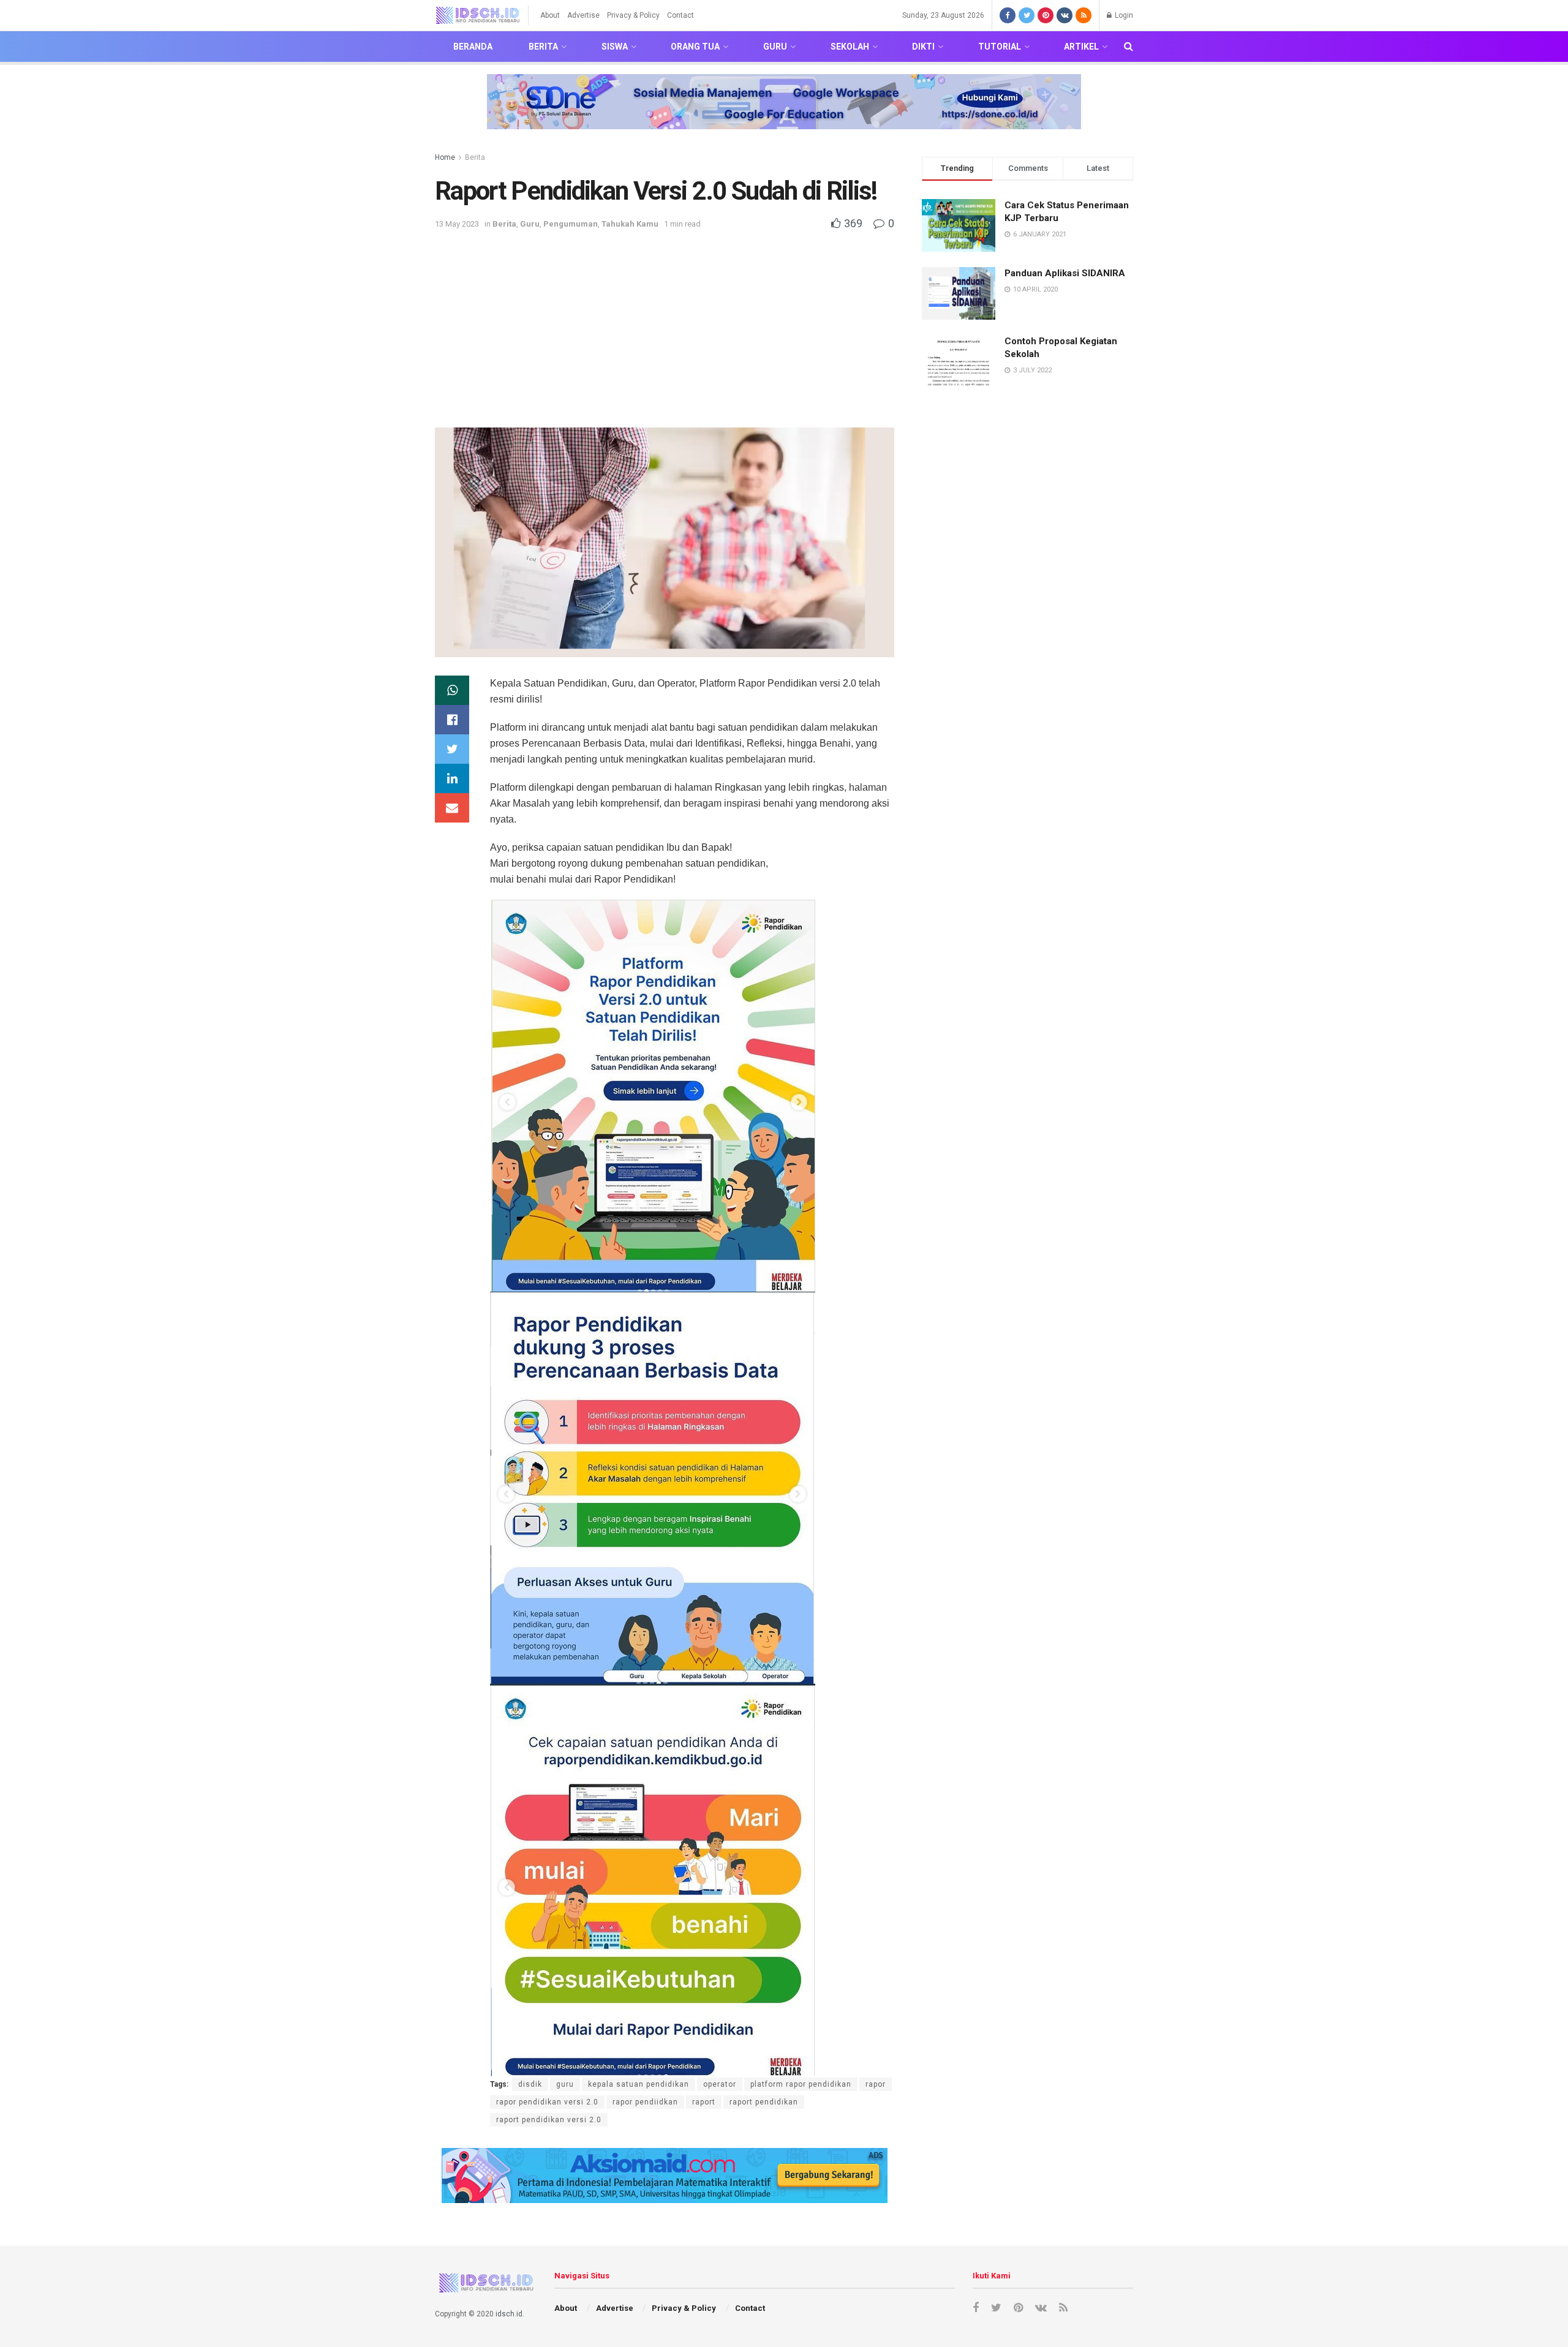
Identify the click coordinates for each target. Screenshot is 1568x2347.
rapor (876, 2084)
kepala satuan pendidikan (639, 2084)
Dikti (923, 47)
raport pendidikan (764, 2102)
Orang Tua (695, 47)
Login (1123, 15)
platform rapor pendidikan (801, 2084)
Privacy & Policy (633, 15)
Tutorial (1000, 47)
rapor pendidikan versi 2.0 (547, 2102)
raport (704, 2102)
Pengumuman (571, 224)
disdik (530, 2084)
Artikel (1081, 47)
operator (720, 2084)
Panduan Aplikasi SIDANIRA (1065, 273)
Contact (680, 15)
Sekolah (850, 47)
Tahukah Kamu (630, 224)
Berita (543, 47)
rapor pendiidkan (645, 2102)
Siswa (615, 47)
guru (565, 2084)
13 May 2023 (457, 224)
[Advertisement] (665, 323)
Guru (775, 47)
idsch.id (509, 2314)
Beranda (473, 47)
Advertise (583, 15)
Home (445, 157)
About (550, 15)
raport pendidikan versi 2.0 (549, 2120)
